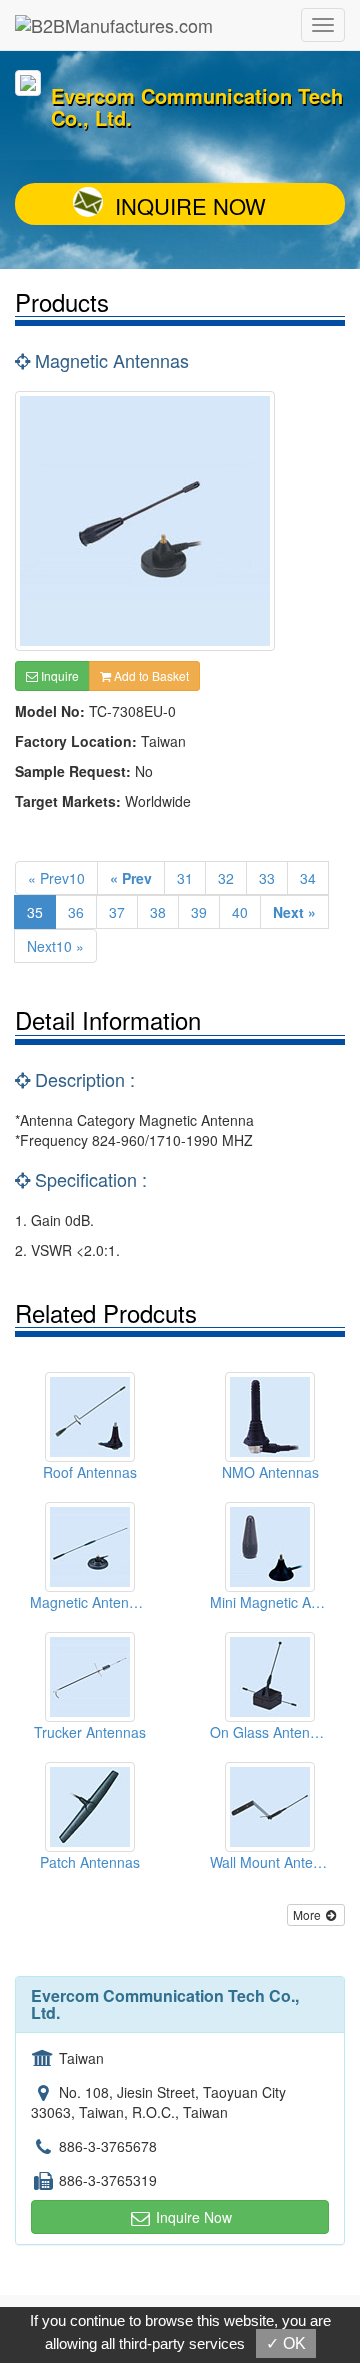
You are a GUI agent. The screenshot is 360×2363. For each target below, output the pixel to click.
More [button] (308, 1914)
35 (35, 912)
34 (308, 878)
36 (76, 912)
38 (158, 912)
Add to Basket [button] (150, 675)
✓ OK (286, 2343)
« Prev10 (56, 878)
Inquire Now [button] (192, 2217)
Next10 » (55, 946)
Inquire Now (190, 205)
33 (267, 878)
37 (117, 912)
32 (226, 878)
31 (185, 878)
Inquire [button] (58, 675)
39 (199, 912)
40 (240, 912)
